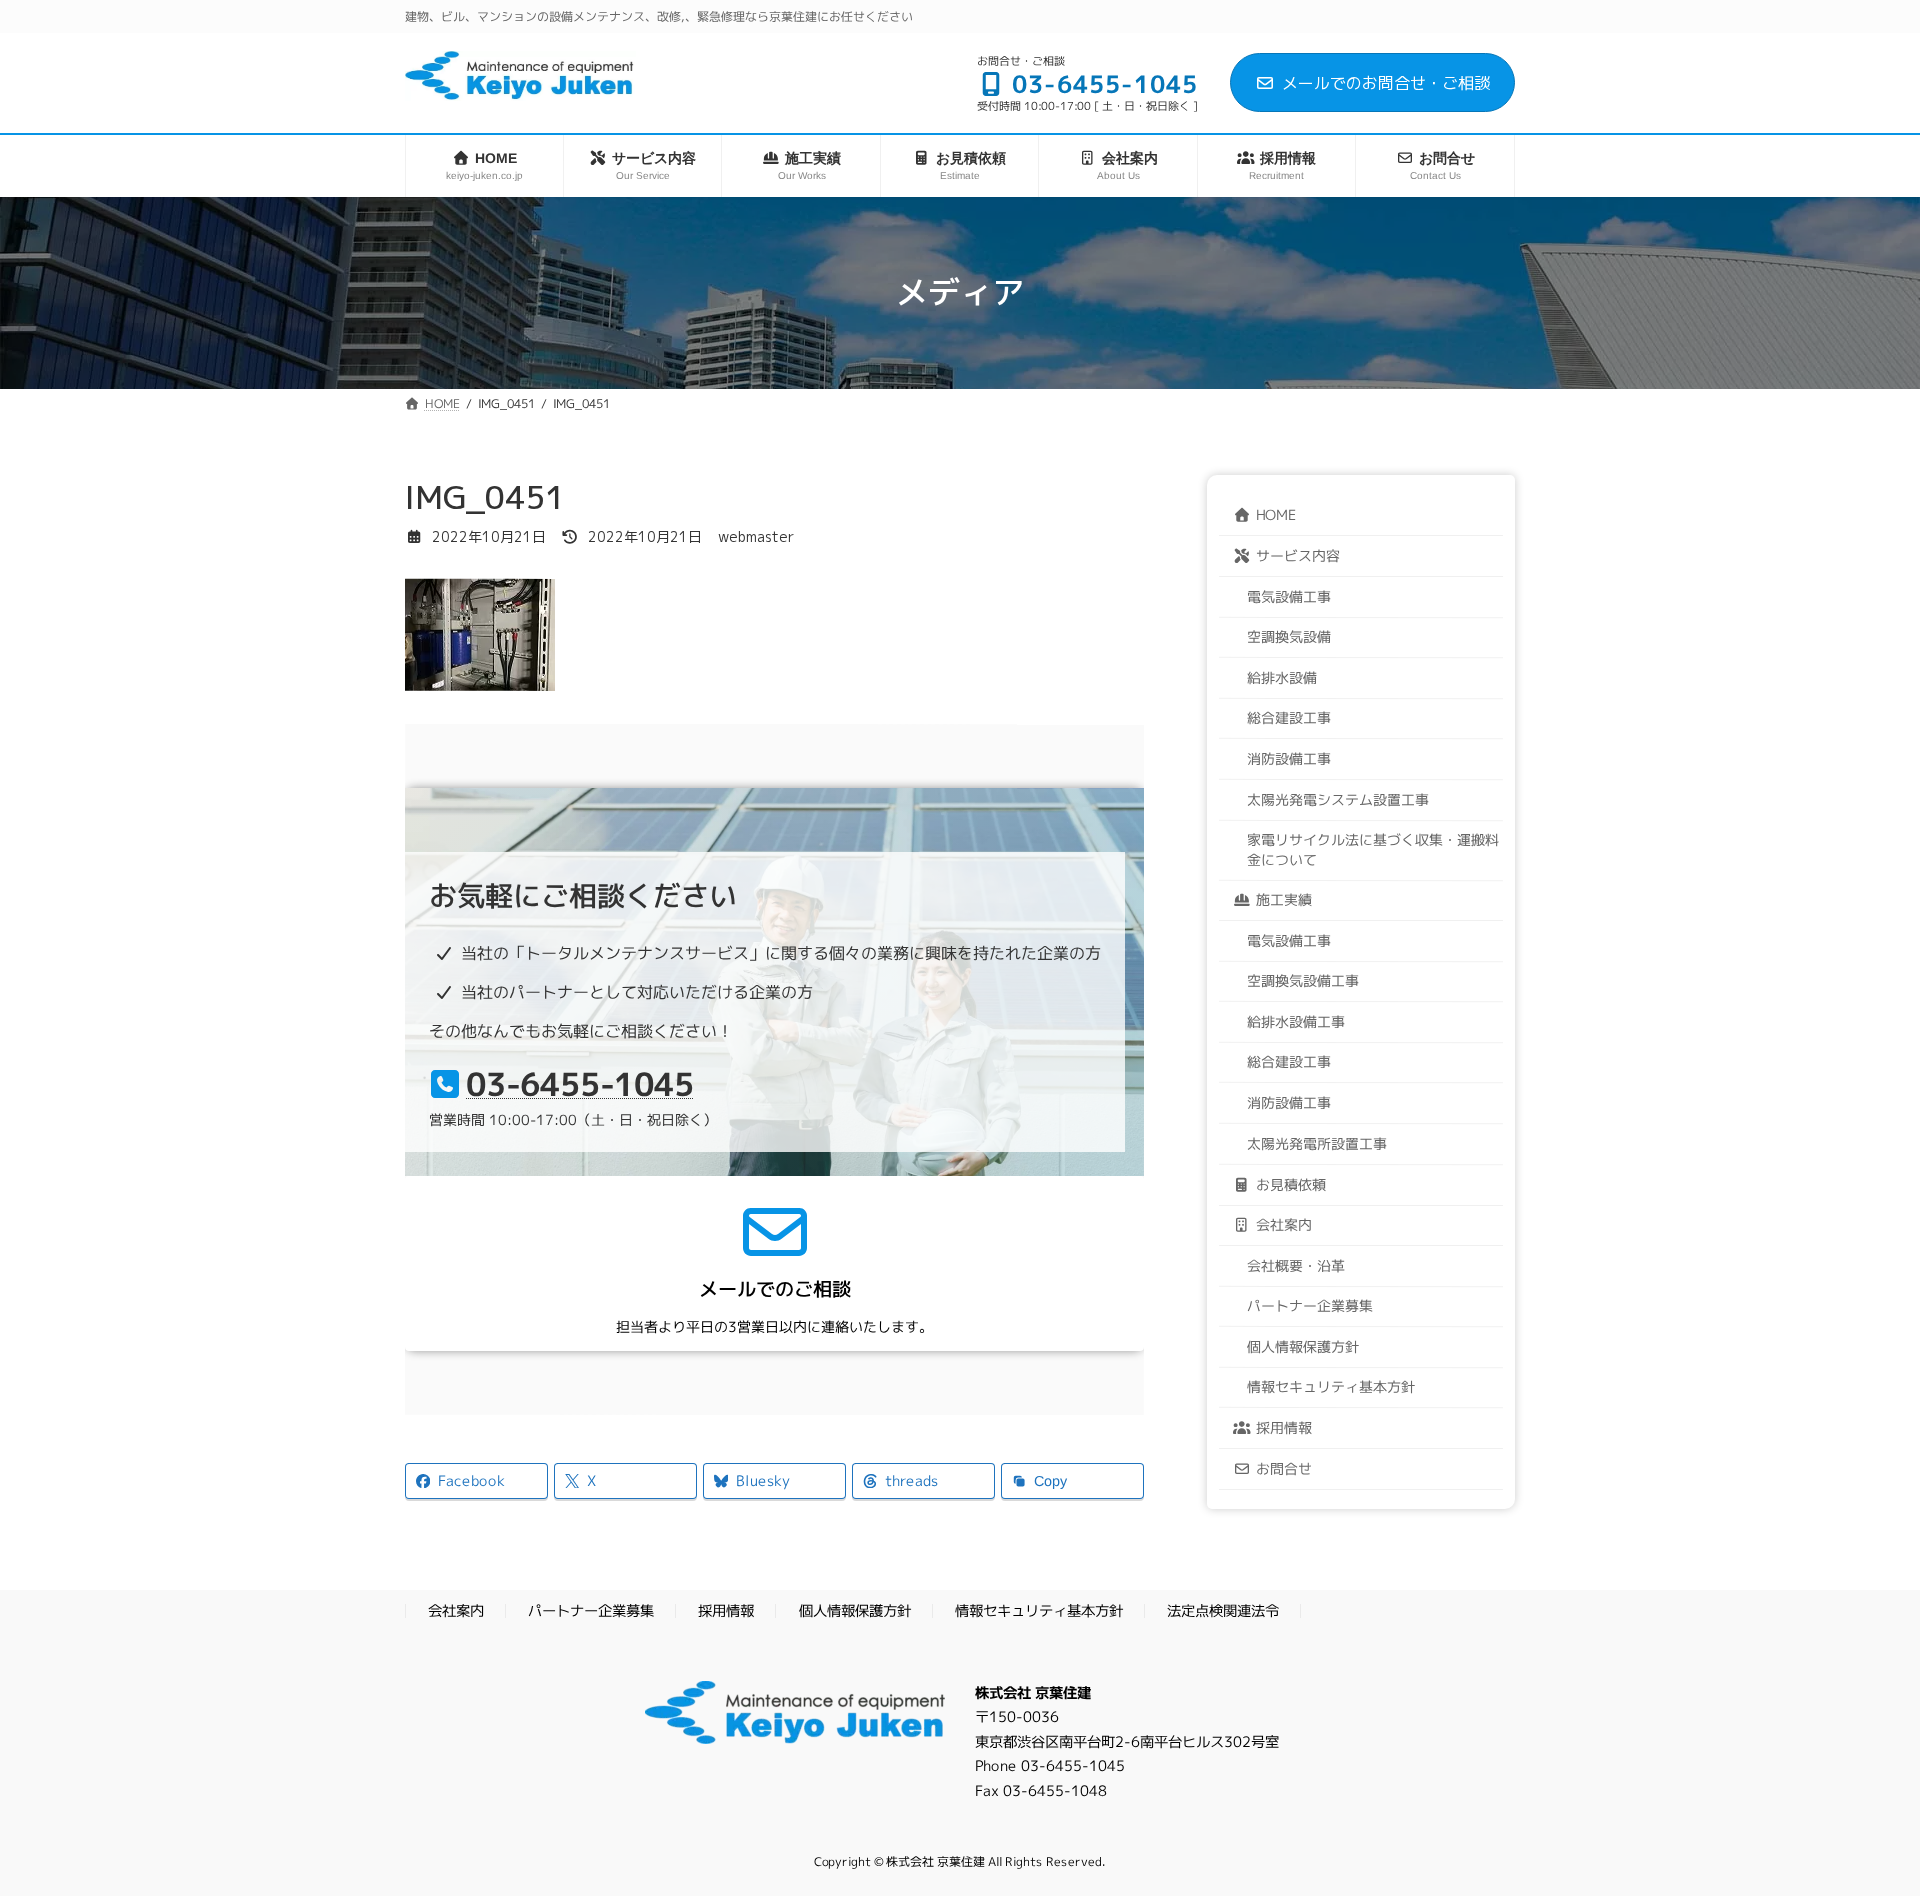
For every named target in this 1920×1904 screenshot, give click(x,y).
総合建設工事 (1289, 716)
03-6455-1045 (580, 1084)
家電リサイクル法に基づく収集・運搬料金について (1373, 848)
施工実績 (1284, 899)
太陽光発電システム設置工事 (1338, 797)
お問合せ (1284, 1467)
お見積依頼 (1291, 1183)
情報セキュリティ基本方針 (1331, 1386)
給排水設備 (1282, 676)
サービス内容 (1298, 554)
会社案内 (1284, 1223)
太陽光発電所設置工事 (1317, 1142)
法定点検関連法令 (1223, 1612)
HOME (1276, 513)
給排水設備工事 (1296, 1020)
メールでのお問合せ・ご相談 (1386, 83)
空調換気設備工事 (1303, 980)
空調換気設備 (1289, 635)
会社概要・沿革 (1296, 1264)
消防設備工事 (1289, 757)
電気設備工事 (1289, 594)
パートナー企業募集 (1310, 1305)
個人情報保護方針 (1303, 1345)
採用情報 (1284, 1426)
